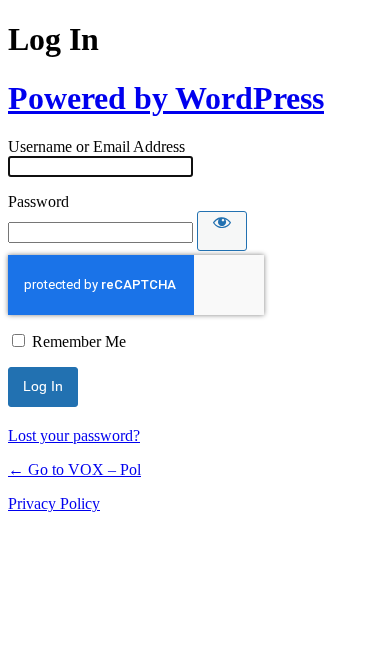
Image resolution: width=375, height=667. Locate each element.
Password (38, 201)
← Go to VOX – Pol (74, 469)
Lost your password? (74, 435)
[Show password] (222, 231)
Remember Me (79, 341)
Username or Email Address (96, 146)
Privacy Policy (54, 503)
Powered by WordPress (166, 98)
